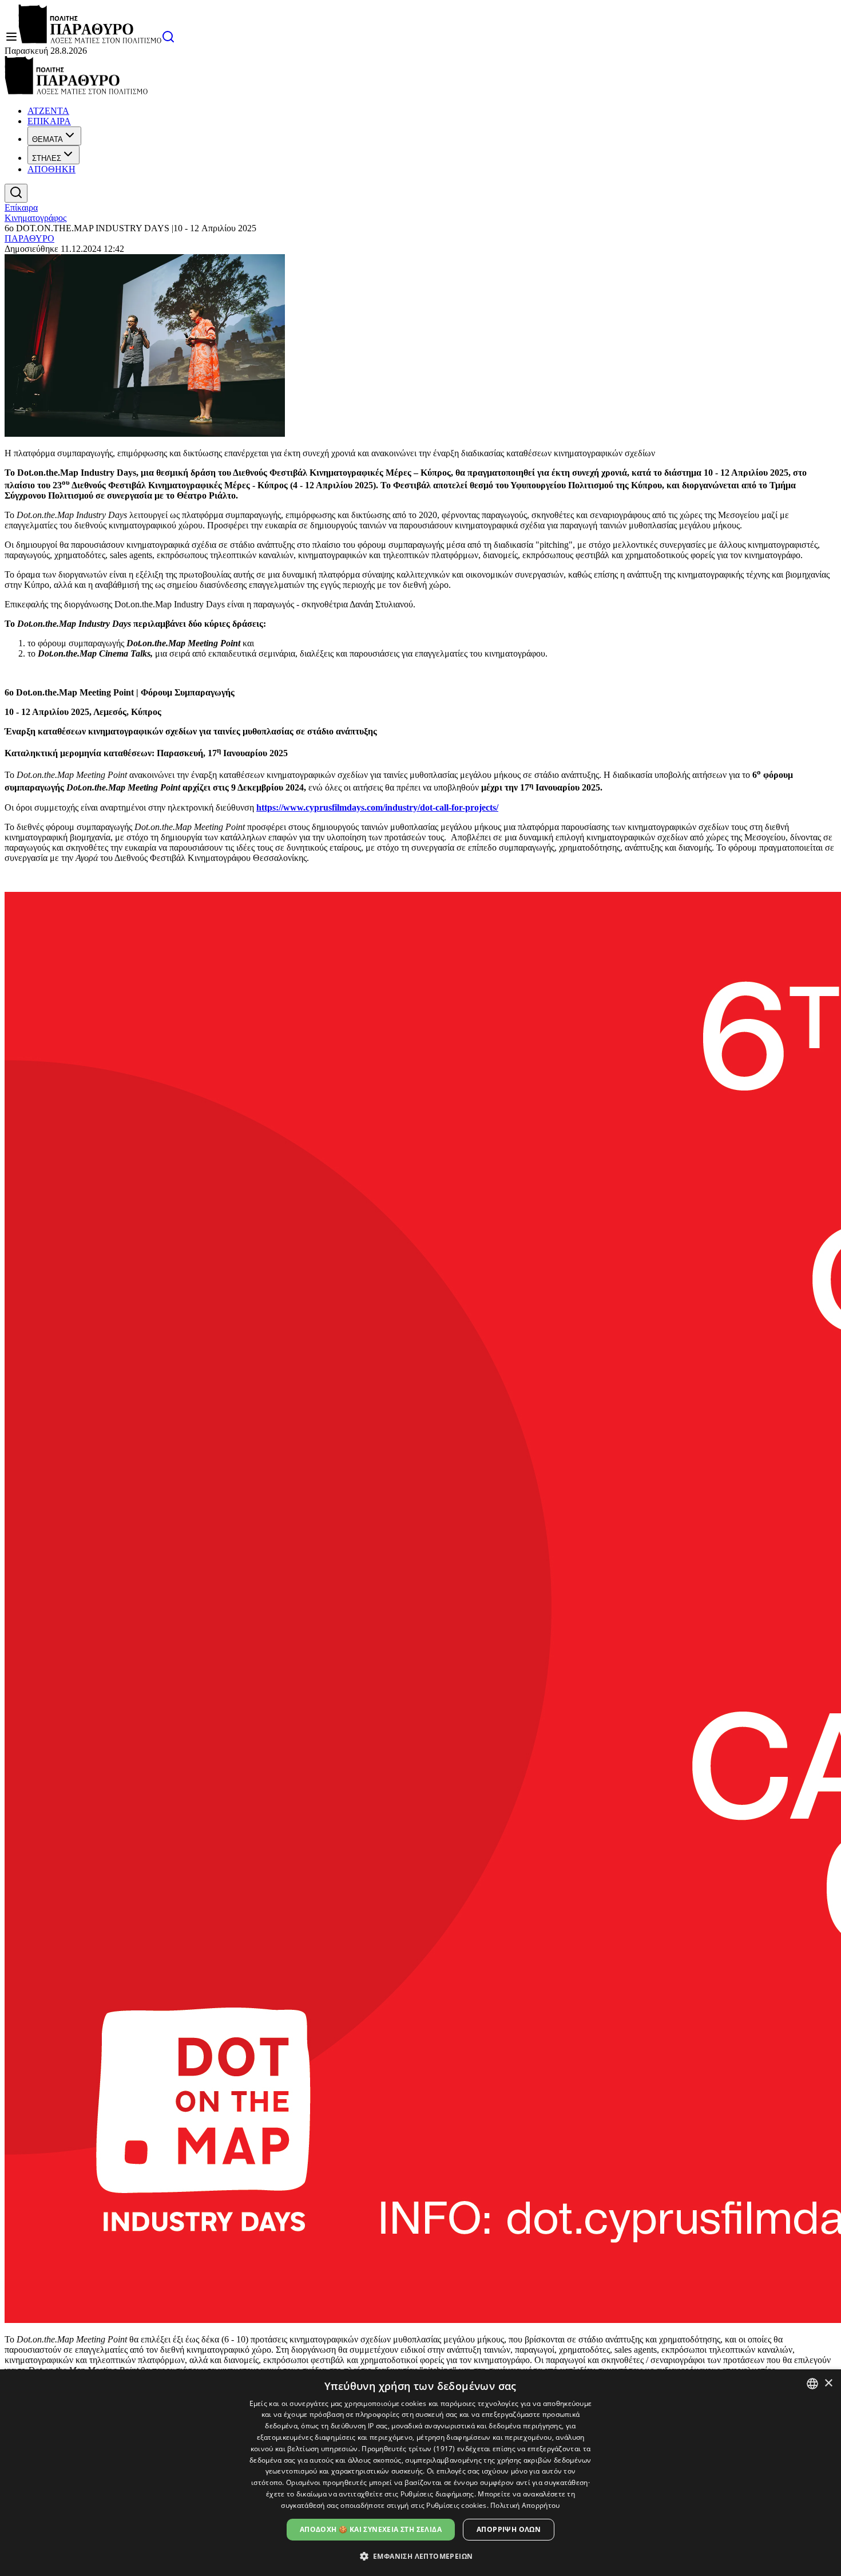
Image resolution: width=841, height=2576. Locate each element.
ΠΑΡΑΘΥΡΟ (29, 238)
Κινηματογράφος (35, 218)
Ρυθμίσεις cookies (456, 2505)
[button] (421, 2556)
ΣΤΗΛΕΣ (47, 158)
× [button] (828, 2383)
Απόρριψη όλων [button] (509, 2529)
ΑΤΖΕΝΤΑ (48, 111)
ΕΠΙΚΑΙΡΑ (49, 121)
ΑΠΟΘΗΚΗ (51, 169)
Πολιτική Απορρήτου (525, 2505)
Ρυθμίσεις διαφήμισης (437, 2494)
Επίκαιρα (21, 208)
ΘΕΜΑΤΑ (47, 139)
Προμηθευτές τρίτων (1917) (408, 2449)
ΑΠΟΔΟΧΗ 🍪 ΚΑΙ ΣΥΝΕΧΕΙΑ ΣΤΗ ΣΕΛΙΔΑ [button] (371, 2529)
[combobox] (812, 2384)
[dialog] (420, 2473)
